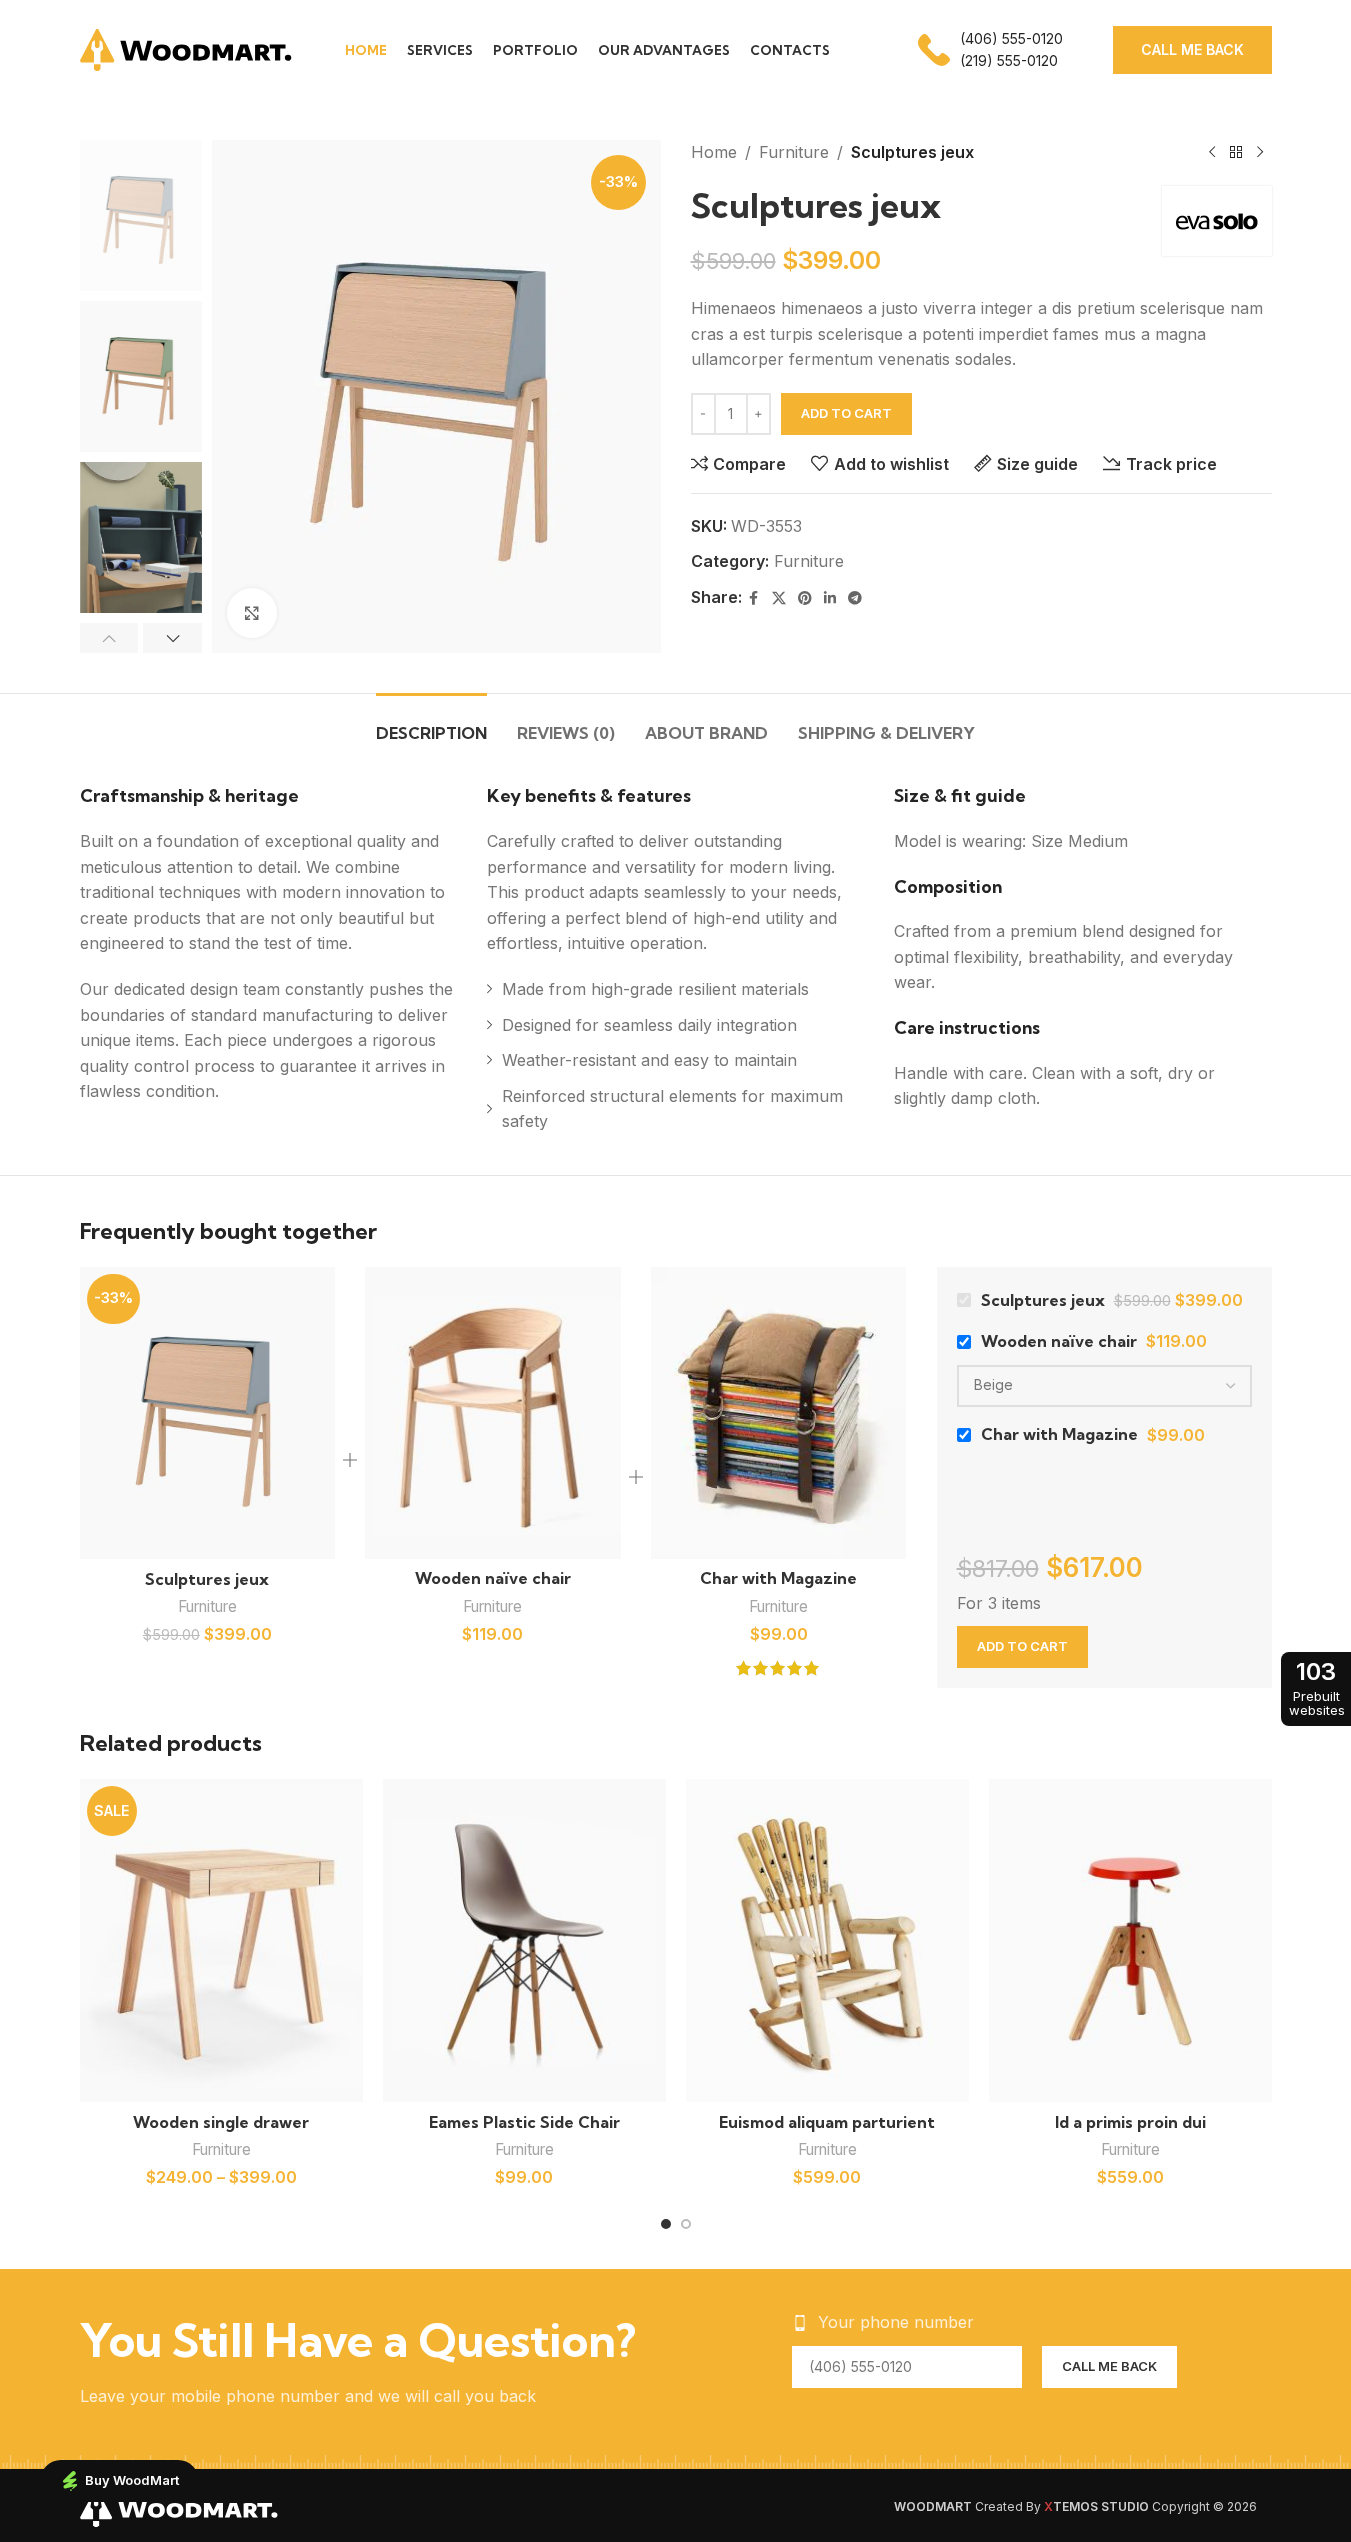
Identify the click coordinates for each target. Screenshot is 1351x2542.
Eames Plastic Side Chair (524, 2122)
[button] (109, 638)
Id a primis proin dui (1130, 2122)
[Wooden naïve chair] (493, 1413)
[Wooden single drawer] (221, 1940)
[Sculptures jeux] (208, 1413)
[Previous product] (1212, 153)
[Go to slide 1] (666, 2224)
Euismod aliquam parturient (827, 2122)
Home (714, 152)
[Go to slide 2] (686, 2224)
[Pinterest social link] (805, 598)
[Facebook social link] (754, 598)
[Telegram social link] (855, 598)
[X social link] (779, 598)
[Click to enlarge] (252, 613)
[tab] (431, 723)
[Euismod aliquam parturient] (827, 1940)
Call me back (1192, 49)
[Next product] (1260, 153)
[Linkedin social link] (830, 598)
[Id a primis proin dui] (1130, 1940)
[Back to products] (1236, 153)
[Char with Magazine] (779, 1413)
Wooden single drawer (221, 2122)
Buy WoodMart (132, 2480)
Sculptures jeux (207, 1579)
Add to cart (846, 413)
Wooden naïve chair (493, 1578)
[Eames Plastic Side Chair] (524, 1940)
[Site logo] (187, 48)
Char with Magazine (778, 1578)
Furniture (794, 152)
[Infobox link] (990, 50)
